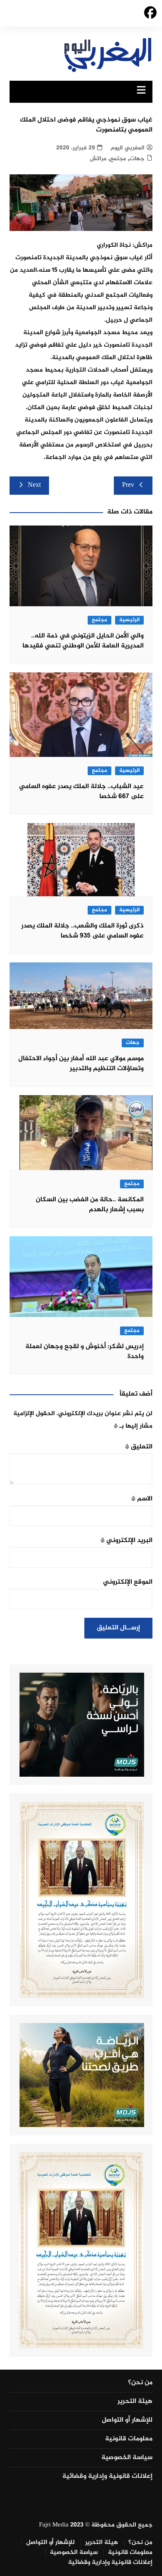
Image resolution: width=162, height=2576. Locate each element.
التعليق (139, 1447)
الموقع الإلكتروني (128, 1582)
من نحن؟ (140, 2383)
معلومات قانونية (129, 2439)
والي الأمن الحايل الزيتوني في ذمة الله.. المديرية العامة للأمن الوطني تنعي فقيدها (83, 641)
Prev (128, 485)
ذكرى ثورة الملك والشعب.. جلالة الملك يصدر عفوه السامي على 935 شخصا (82, 931)
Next (34, 485)
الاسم (142, 1499)
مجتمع (118, 159)
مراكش (98, 159)
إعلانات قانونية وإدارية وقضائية (107, 2477)
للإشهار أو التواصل (127, 2420)
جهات (137, 159)
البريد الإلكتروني (126, 1541)
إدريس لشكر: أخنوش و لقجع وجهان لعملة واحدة (85, 1352)
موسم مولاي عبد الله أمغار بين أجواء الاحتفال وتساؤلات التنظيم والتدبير (81, 1064)
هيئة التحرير (135, 2402)
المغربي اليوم (128, 148)
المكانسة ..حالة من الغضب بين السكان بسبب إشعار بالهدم (90, 1205)
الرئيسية (129, 620)
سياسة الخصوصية (127, 2458)
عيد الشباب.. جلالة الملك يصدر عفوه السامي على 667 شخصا (81, 792)
